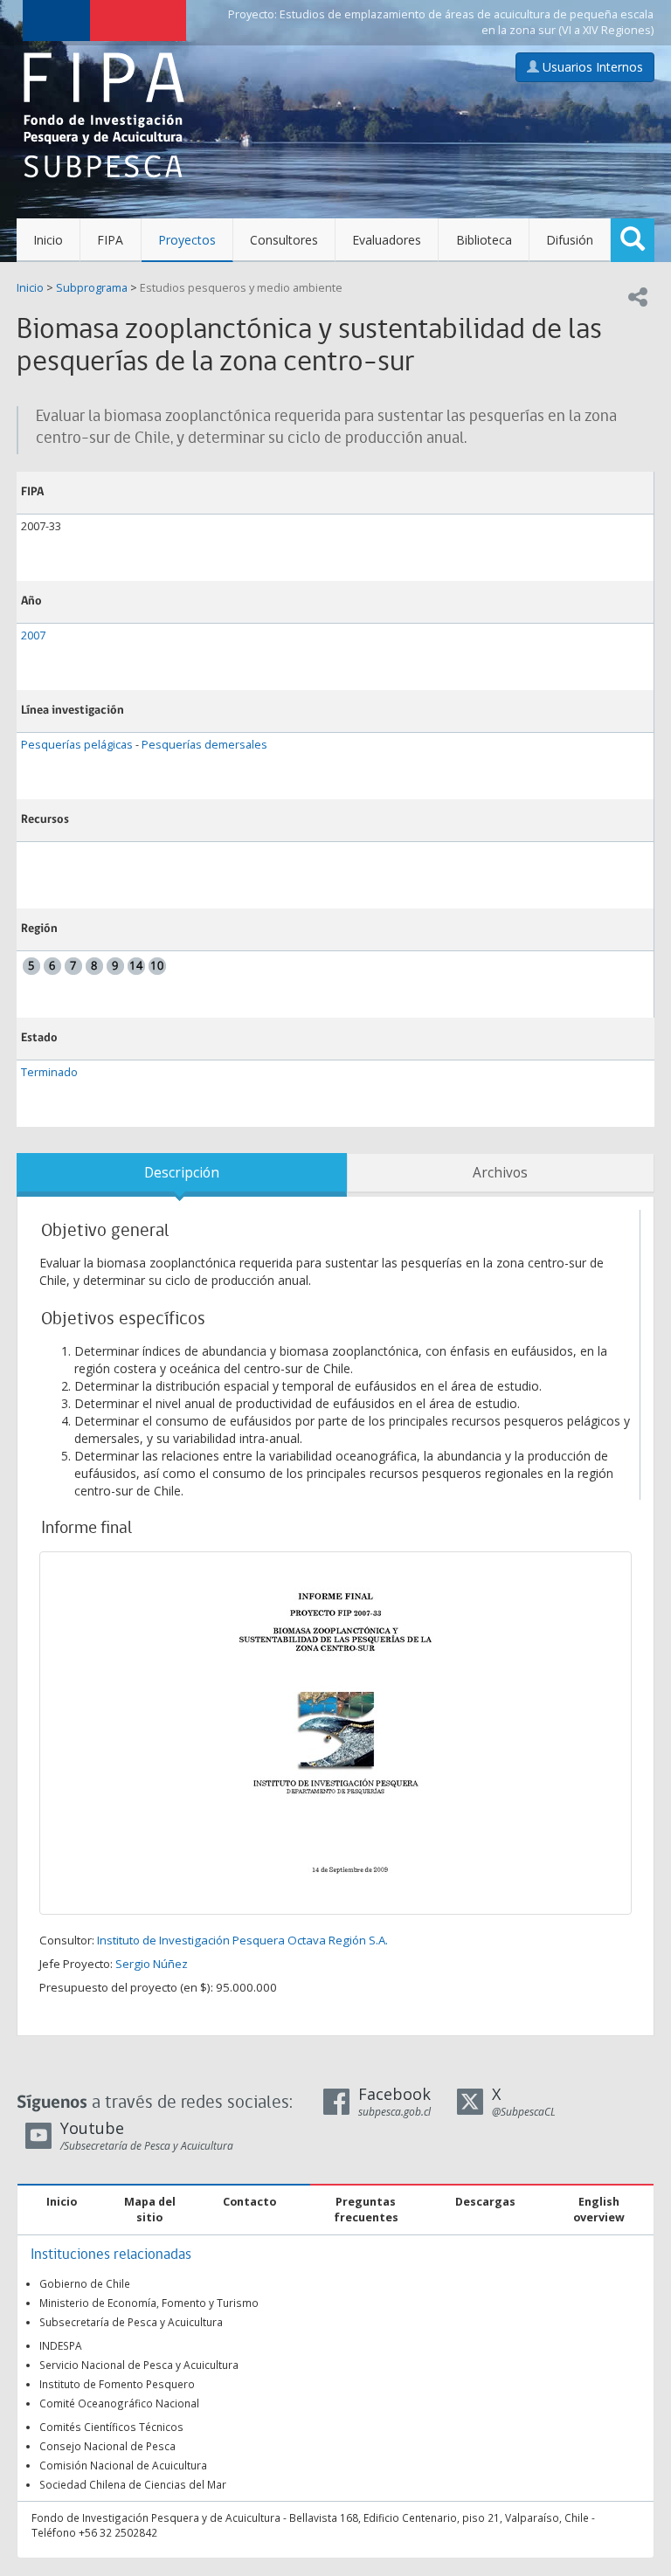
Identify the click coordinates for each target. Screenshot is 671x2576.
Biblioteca (484, 240)
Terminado (49, 1072)
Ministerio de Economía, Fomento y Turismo (149, 2303)
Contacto (249, 2202)
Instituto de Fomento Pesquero (117, 2384)
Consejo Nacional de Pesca (107, 2446)
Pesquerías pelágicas (77, 745)
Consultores (284, 240)
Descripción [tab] (182, 1173)
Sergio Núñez (152, 1964)
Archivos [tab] (500, 1173)
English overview (599, 2210)
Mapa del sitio (150, 2210)
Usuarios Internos (591, 67)
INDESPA (61, 2345)
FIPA (110, 240)
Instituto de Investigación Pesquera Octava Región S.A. (242, 1940)
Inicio (48, 240)
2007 (33, 635)
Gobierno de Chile (85, 2283)
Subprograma (92, 288)
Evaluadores (387, 240)
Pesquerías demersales (204, 745)
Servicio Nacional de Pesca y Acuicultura (139, 2365)
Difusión (570, 240)
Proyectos (187, 240)
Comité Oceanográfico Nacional (119, 2403)
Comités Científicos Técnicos (111, 2427)
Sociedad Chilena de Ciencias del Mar (133, 2484)
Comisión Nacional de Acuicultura (123, 2465)
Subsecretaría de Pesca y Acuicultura (131, 2322)
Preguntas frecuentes (366, 2210)
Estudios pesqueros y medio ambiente (241, 288)
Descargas (485, 2202)
